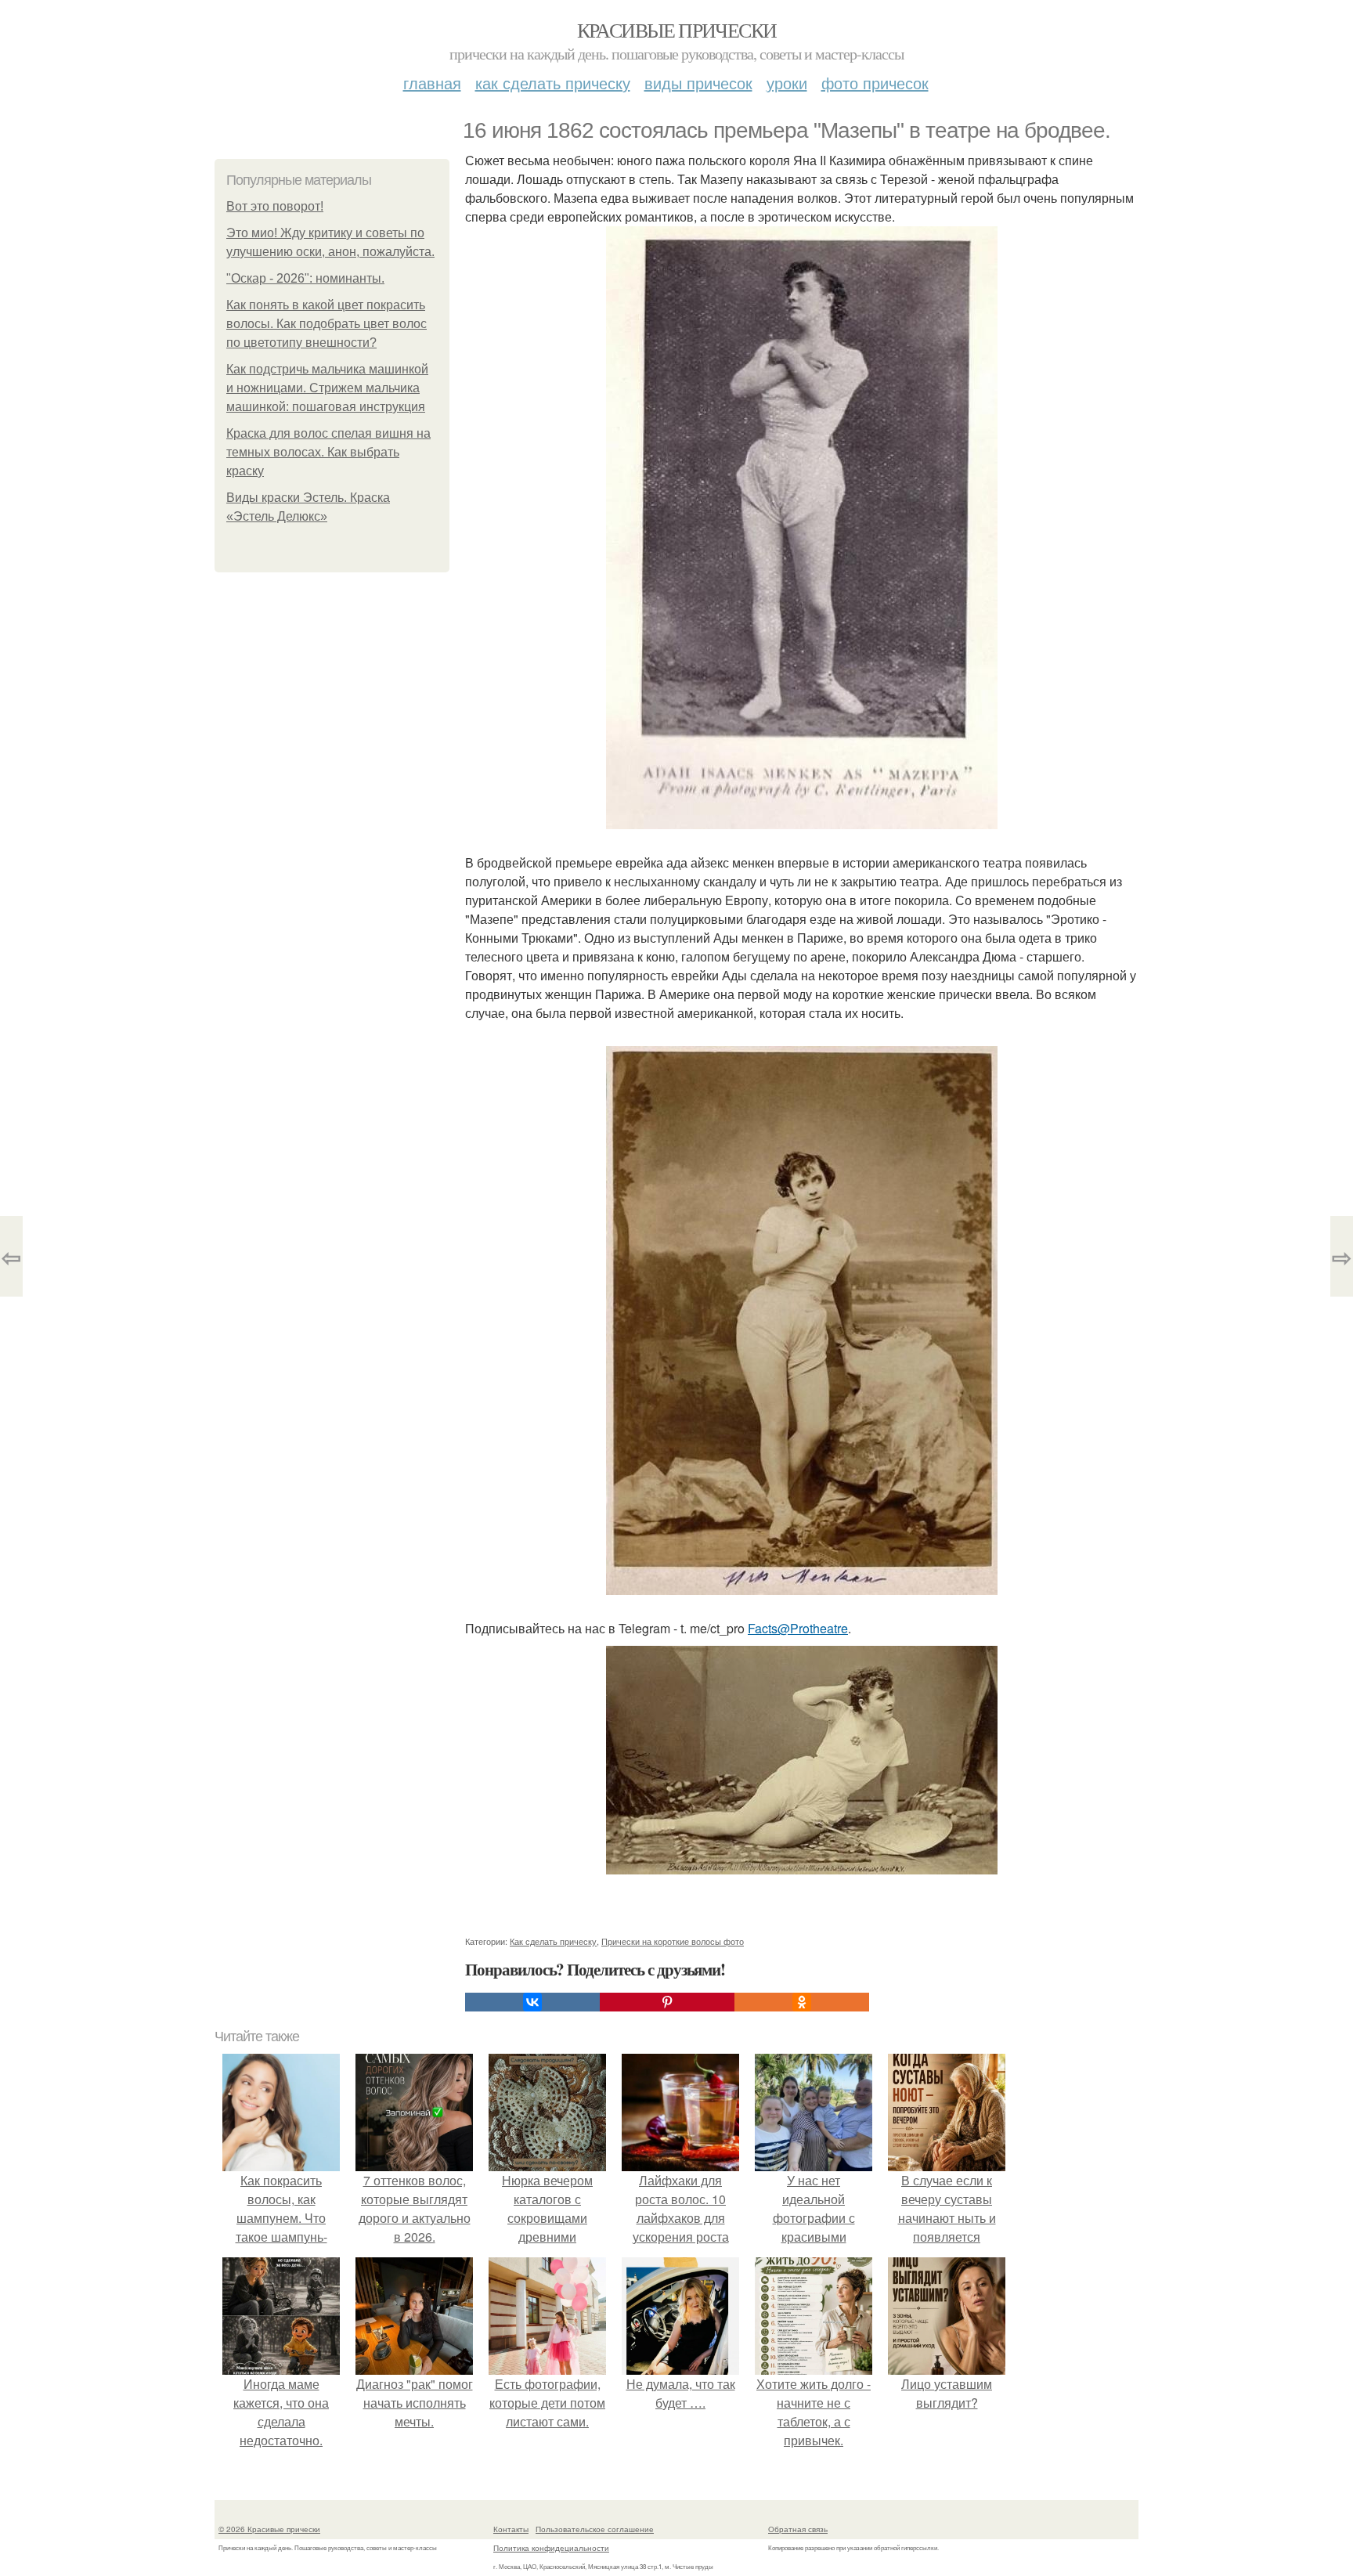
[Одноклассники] (802, 2002)
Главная (432, 83)
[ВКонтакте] (532, 2002)
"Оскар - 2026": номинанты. (305, 278)
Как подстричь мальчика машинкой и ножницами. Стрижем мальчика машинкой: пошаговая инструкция (327, 388)
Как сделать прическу (553, 83)
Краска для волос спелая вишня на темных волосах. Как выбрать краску (328, 452)
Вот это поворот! (275, 206)
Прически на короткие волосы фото (673, 1941)
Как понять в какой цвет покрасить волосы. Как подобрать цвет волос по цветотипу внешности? (327, 324)
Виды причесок (698, 83)
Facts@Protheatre (798, 1628)
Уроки (787, 83)
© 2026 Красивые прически (269, 2529)
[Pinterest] (667, 2002)
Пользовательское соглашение (595, 2529)
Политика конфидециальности (551, 2548)
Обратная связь (798, 2529)
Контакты (511, 2529)
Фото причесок (875, 83)
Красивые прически (677, 30)
